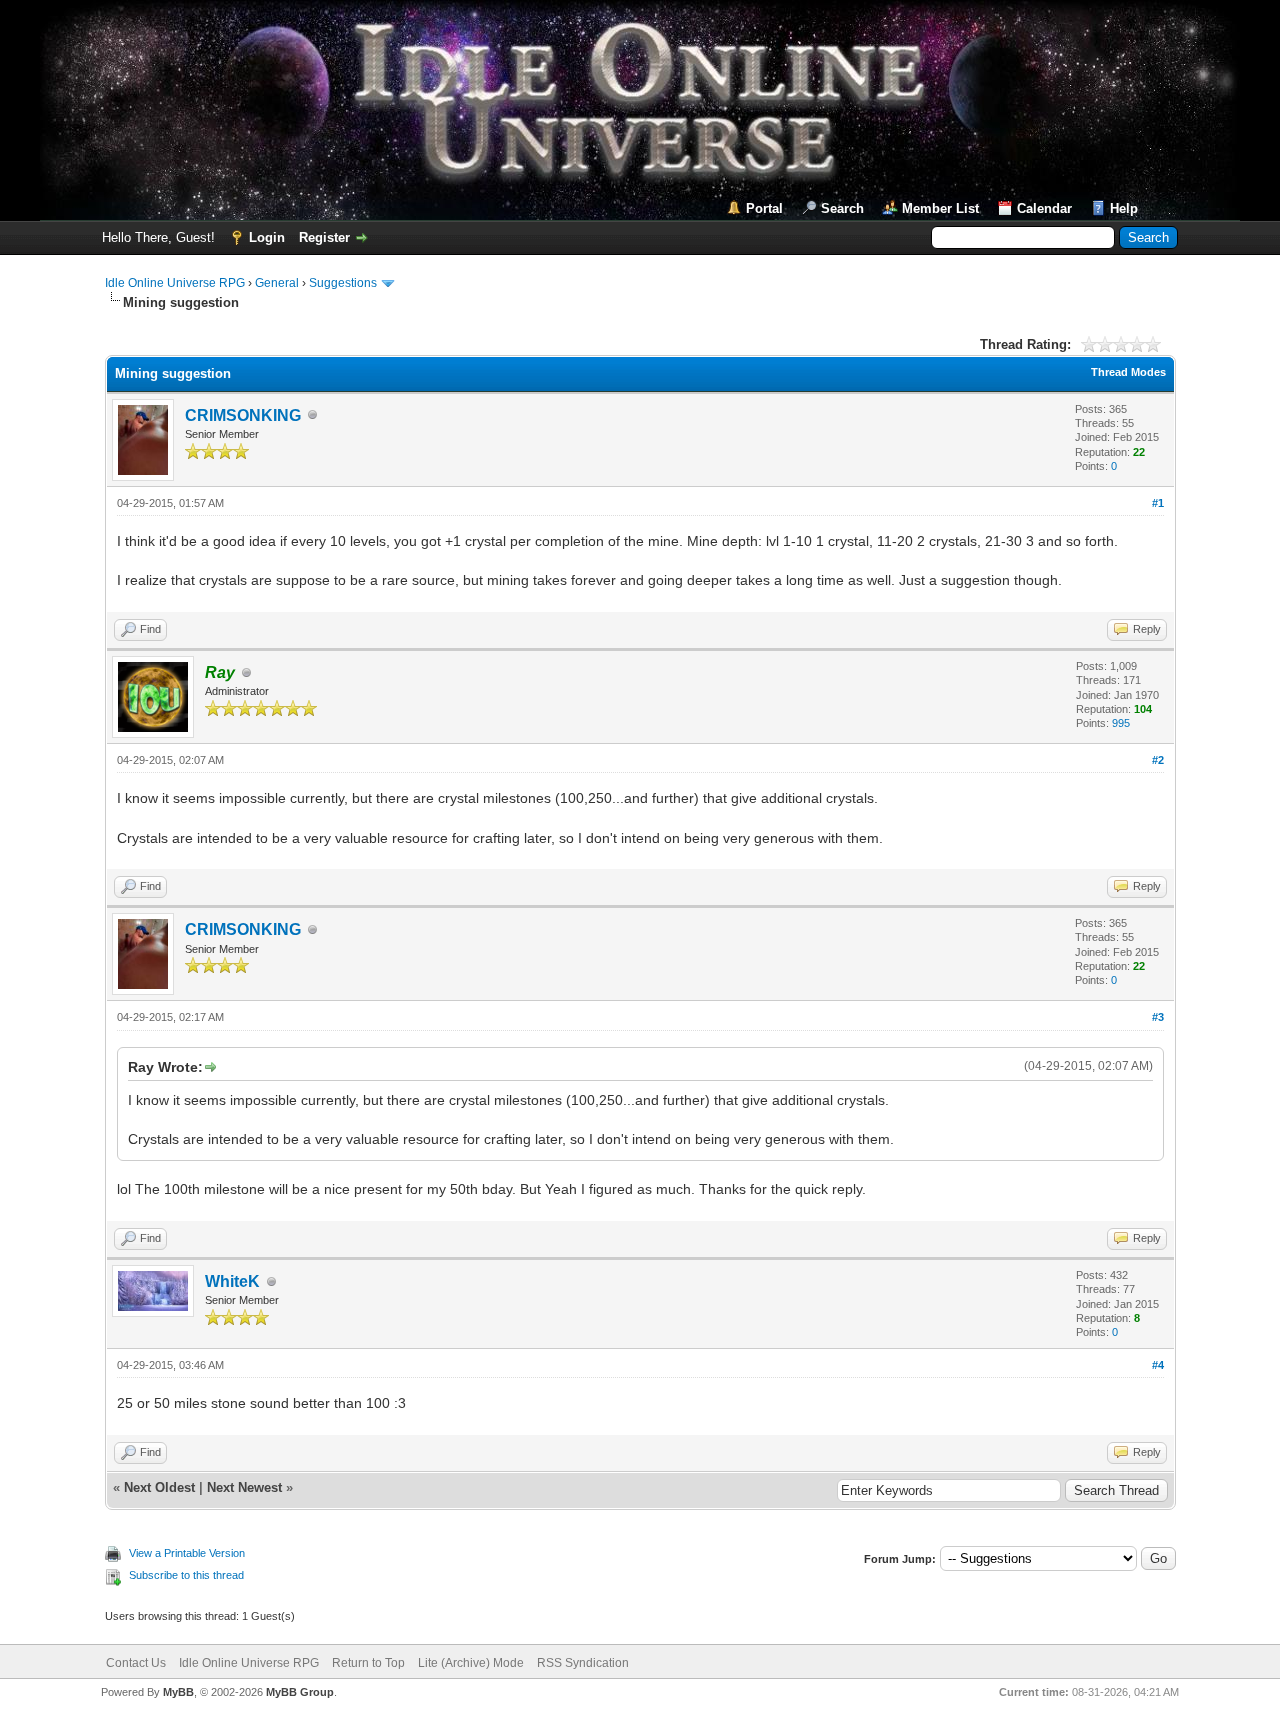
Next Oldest (159, 1487)
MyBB (178, 1692)
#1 (1158, 503)
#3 (1158, 1017)
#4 (1158, 1365)
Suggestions (343, 283)
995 (1121, 723)
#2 (1158, 760)
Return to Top (368, 1663)
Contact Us (136, 1663)
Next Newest (244, 1487)
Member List (940, 208)
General (277, 283)
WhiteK (232, 1281)
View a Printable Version (187, 1553)
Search (842, 208)
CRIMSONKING (243, 415)
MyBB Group (300, 1692)
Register (324, 237)
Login (267, 237)
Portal (764, 208)
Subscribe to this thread (186, 1575)
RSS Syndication (583, 1663)
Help (1124, 208)
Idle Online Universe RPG (175, 283)
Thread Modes (1128, 372)
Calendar (1044, 208)
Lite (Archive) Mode (471, 1663)
